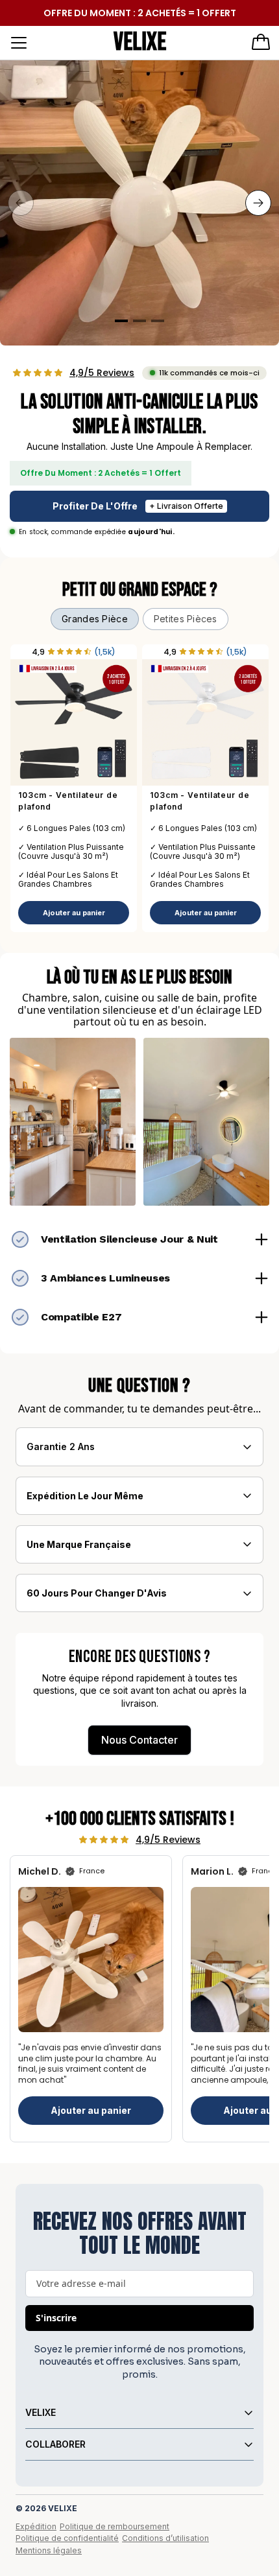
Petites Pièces (186, 619)
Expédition (36, 2526)
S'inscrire (56, 2318)
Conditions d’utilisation (165, 2538)
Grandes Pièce (95, 619)
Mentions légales (49, 2550)
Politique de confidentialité (67, 2538)
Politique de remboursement (115, 2526)
